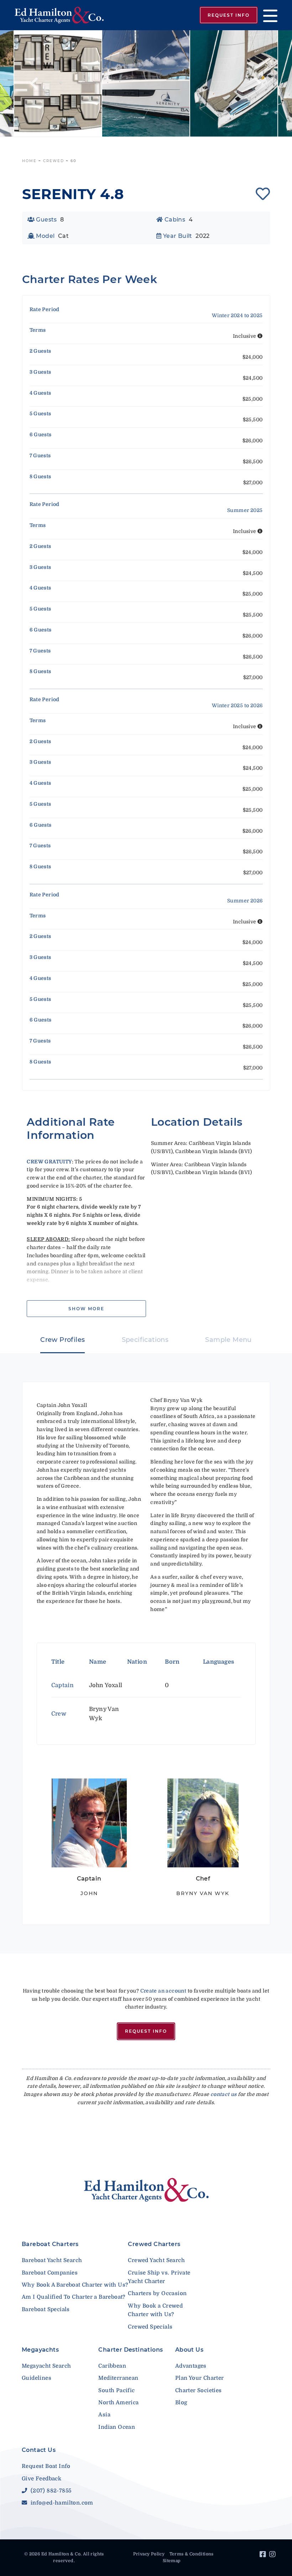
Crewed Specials (150, 2327)
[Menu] (268, 15)
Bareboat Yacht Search (52, 2260)
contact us (224, 2094)
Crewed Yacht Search (156, 2260)
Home (29, 161)
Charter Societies (199, 2390)
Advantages (191, 2366)
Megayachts (40, 2350)
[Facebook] (264, 2555)
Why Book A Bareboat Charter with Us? (75, 2285)
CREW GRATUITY (49, 1162)
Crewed (54, 161)
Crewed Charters (154, 2244)
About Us (189, 2350)
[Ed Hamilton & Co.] (62, 15)
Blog (181, 2402)
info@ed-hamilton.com (61, 2503)
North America (118, 2402)
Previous (34, 84)
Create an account (163, 1991)
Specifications (145, 1340)
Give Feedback (41, 2479)
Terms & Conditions (192, 2554)
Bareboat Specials (46, 2309)
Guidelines (36, 2378)
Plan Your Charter (200, 2378)
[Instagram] (273, 2555)
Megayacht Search (46, 2366)
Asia (104, 2415)
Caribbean (112, 2366)
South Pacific (116, 2390)
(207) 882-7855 (50, 2491)
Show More (86, 1309)
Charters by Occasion (157, 2293)
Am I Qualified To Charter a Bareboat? (74, 2297)
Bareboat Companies (50, 2273)
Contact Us (39, 2450)
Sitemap (172, 2561)
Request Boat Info (46, 2466)
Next (258, 84)
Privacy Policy (149, 2554)
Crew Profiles (62, 1340)
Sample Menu (228, 1340)
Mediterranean (118, 2378)
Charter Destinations (131, 2350)
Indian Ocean (117, 2427)
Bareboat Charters (50, 2244)
